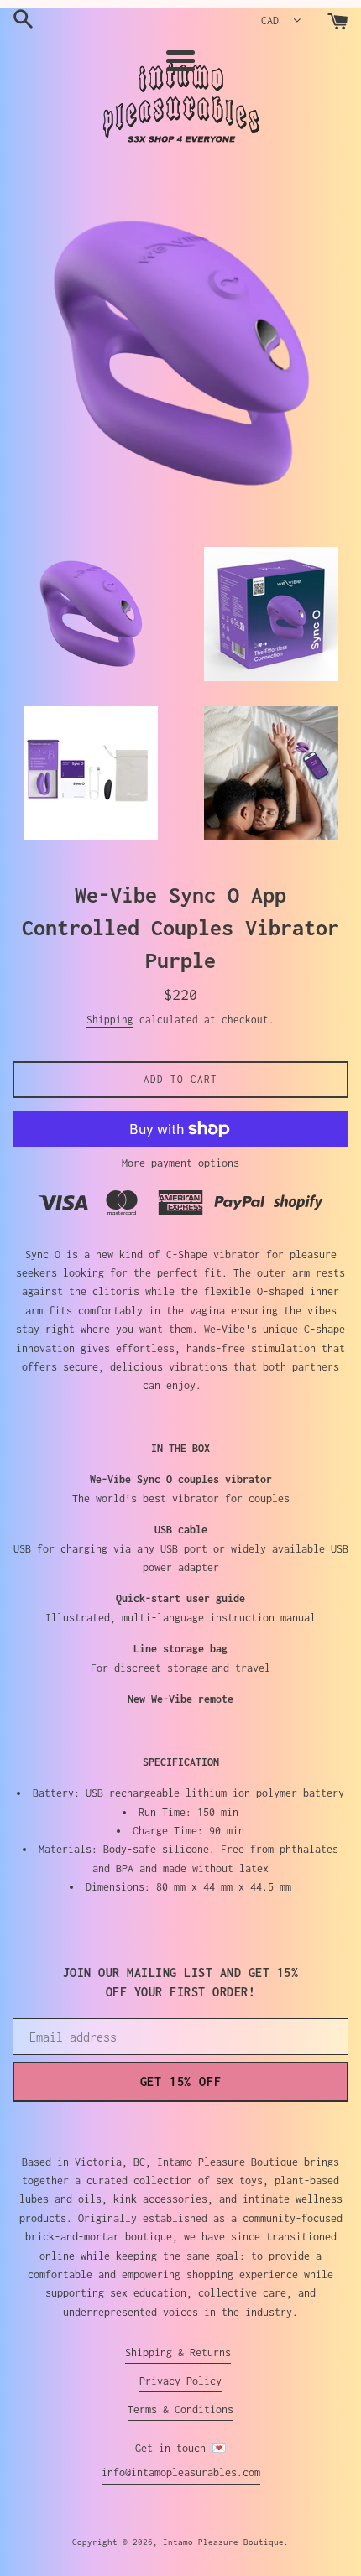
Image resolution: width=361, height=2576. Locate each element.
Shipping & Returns (178, 2352)
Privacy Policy (180, 2381)
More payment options (180, 1163)
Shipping (110, 1020)
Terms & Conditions (180, 2409)
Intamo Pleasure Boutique (223, 2542)
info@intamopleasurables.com (181, 2472)
